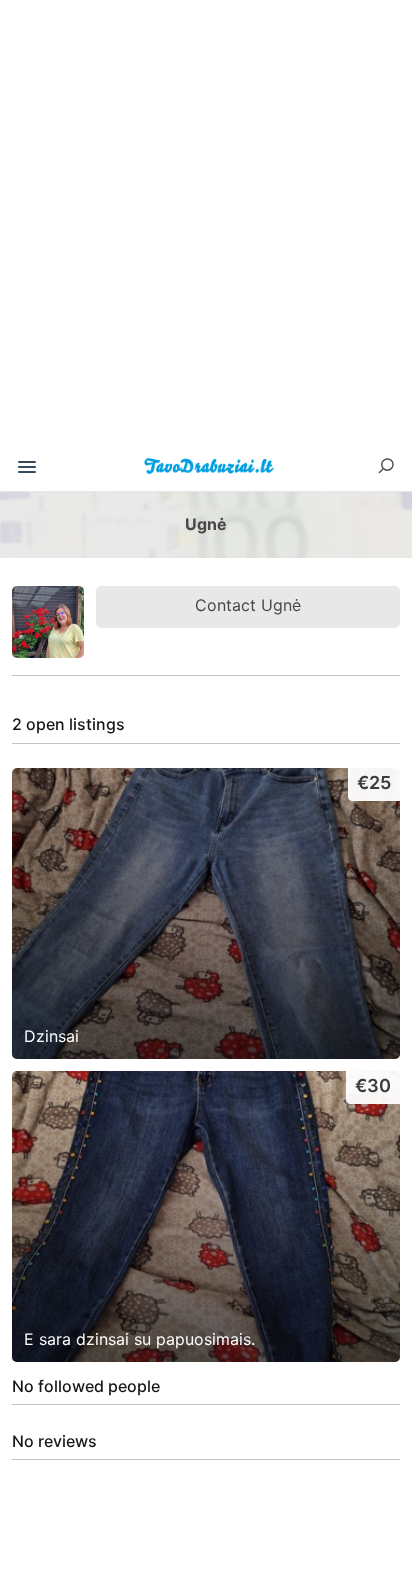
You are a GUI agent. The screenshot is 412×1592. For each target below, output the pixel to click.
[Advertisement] (206, 230)
